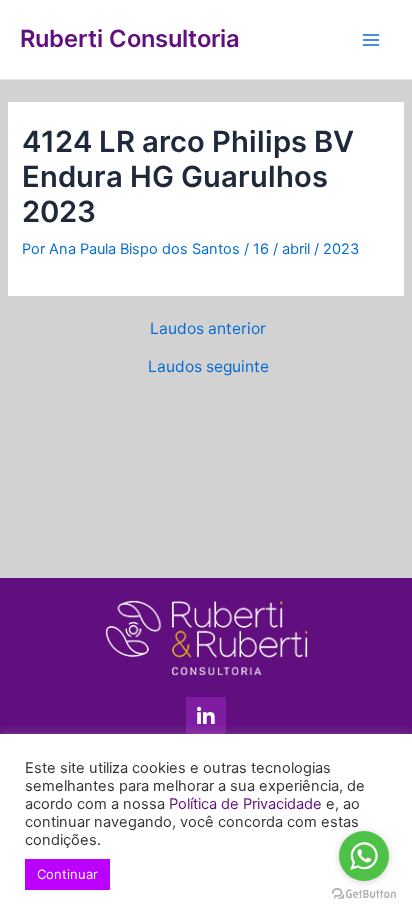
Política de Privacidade (245, 804)
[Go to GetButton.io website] (364, 894)
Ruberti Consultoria (130, 38)
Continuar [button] (67, 874)
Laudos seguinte (208, 367)
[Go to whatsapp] (364, 856)
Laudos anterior (208, 329)
